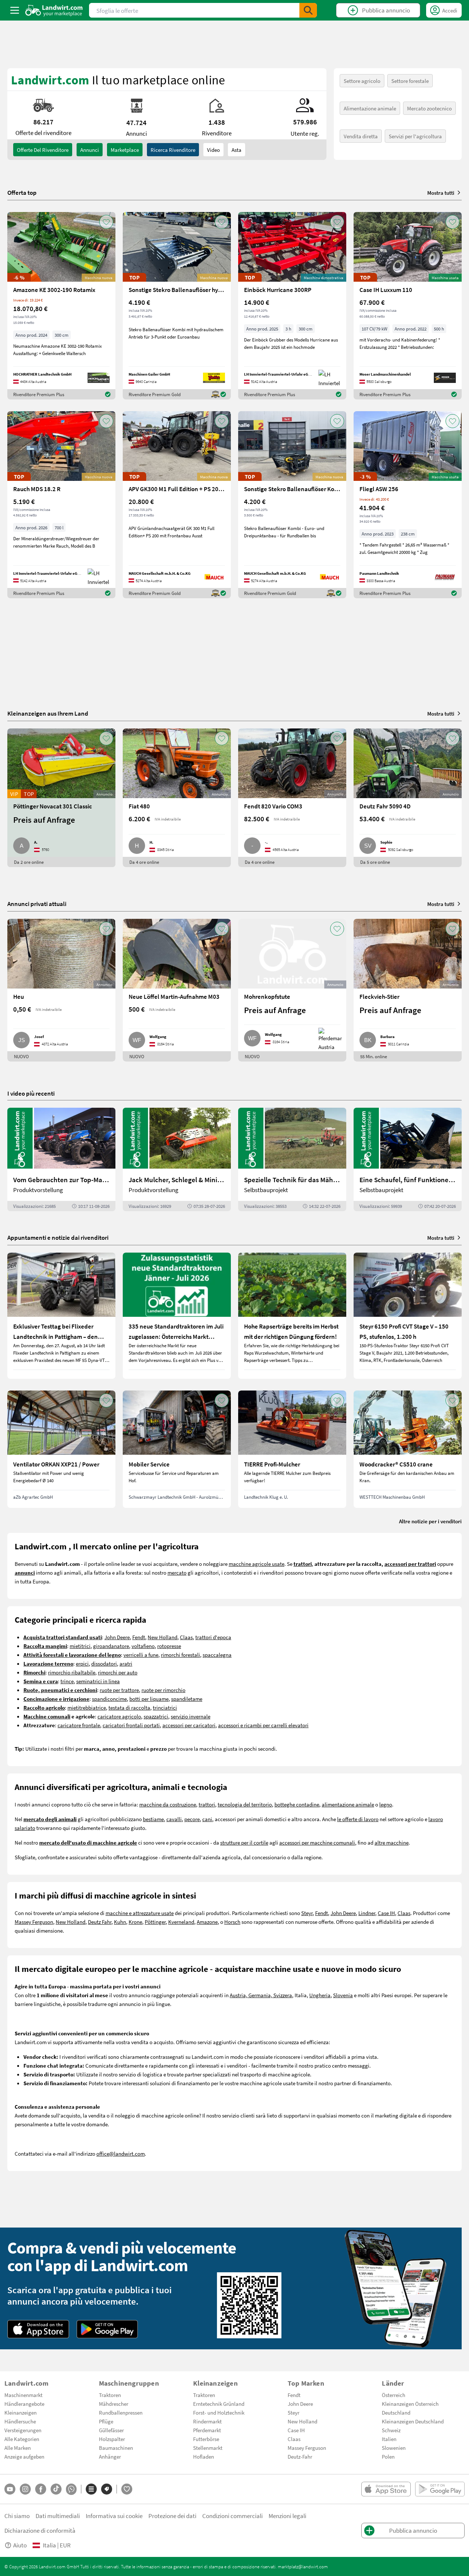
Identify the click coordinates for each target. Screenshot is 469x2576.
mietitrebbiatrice (87, 1707)
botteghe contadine (297, 1804)
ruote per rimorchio (163, 1690)
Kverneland (181, 1922)
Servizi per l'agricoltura (415, 136)
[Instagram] (25, 2489)
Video (213, 150)
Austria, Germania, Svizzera (261, 1995)
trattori (207, 1804)
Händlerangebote (24, 2404)
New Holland (163, 1637)
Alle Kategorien (22, 2439)
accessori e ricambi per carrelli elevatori (263, 1725)
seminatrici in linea (98, 1681)
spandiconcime (109, 1699)
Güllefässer (111, 2430)
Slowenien (394, 2448)
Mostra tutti (441, 193)
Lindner (367, 1913)
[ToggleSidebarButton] (15, 10)
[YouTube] (10, 2489)
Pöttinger (155, 1922)
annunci (90, 150)
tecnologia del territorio (245, 1804)
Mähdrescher (114, 2404)
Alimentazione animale (370, 108)
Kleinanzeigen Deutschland (413, 2421)
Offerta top (22, 193)
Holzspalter (112, 2439)
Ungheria (320, 1995)
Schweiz (391, 2430)
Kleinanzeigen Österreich (410, 2404)
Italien (389, 2439)
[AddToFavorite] (106, 222)
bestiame (153, 1819)
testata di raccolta (129, 1707)
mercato (177, 1572)
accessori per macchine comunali (317, 1842)
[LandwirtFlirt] (127, 2489)
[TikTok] (56, 2489)
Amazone (207, 1922)
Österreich (394, 2395)
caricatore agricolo (119, 1716)
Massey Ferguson (34, 1922)
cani (207, 1819)
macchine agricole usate (256, 1564)
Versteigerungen (23, 2430)
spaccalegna (217, 1655)
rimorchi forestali (180, 1655)
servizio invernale (191, 1716)
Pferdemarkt (207, 2430)
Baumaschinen (116, 2448)
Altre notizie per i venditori (430, 1521)
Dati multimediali (58, 2516)
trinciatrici (165, 1707)
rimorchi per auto (118, 1672)
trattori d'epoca (213, 1637)
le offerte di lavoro (358, 1819)
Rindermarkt (207, 2421)
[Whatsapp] (71, 2489)
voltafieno (143, 1646)
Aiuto (20, 2545)
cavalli (174, 1819)
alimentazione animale (348, 1804)
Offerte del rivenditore (43, 150)
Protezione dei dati (172, 2516)
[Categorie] (91, 2489)
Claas (186, 1637)
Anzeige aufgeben (24, 2456)
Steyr (307, 1913)
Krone (135, 1922)
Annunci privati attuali (37, 904)
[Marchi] (107, 2489)
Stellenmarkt (208, 2448)
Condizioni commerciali (232, 2516)
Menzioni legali (287, 2516)
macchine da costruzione (168, 1804)
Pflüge (106, 2421)
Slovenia (343, 1995)
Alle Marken (18, 2448)
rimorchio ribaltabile (72, 1672)
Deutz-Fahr (300, 2456)
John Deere (117, 1637)
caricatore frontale (79, 1725)
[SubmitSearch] (308, 10)
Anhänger (110, 2456)
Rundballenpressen (121, 2412)
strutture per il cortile (244, 1842)
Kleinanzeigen (21, 2412)
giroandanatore (111, 1646)
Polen (388, 2456)
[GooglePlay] (107, 2329)
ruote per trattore (119, 1690)
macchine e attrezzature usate (140, 1913)
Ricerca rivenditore (173, 150)
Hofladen (204, 2456)
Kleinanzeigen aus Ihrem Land (48, 713)
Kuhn (120, 1922)
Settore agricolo (362, 81)
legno (386, 1804)
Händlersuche (20, 2421)
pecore (192, 1819)
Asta (237, 150)
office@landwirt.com (121, 2153)
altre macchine (392, 1842)
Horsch (232, 1922)
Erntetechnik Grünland (219, 2404)
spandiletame (187, 1699)
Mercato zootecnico (429, 108)
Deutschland (396, 2412)
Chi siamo (17, 2516)
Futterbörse (206, 2439)
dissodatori (104, 1663)
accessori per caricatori (189, 1725)
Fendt (139, 1637)
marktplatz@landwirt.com (303, 2566)
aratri (126, 1663)
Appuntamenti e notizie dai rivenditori (58, 1237)
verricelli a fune (141, 1655)
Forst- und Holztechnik (219, 2412)
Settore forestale (410, 81)
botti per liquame (149, 1699)
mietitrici (80, 1646)
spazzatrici (156, 1716)
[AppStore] (38, 2329)
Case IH (386, 1913)
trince (67, 1681)
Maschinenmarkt (23, 2395)
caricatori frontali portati (131, 1725)
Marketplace (125, 150)
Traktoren (110, 2395)
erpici (82, 1663)
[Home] (54, 10)
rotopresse (169, 1646)
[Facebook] (41, 2489)
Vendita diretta (361, 136)
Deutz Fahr (100, 1922)
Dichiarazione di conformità (40, 2530)
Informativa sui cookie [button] (114, 2516)
